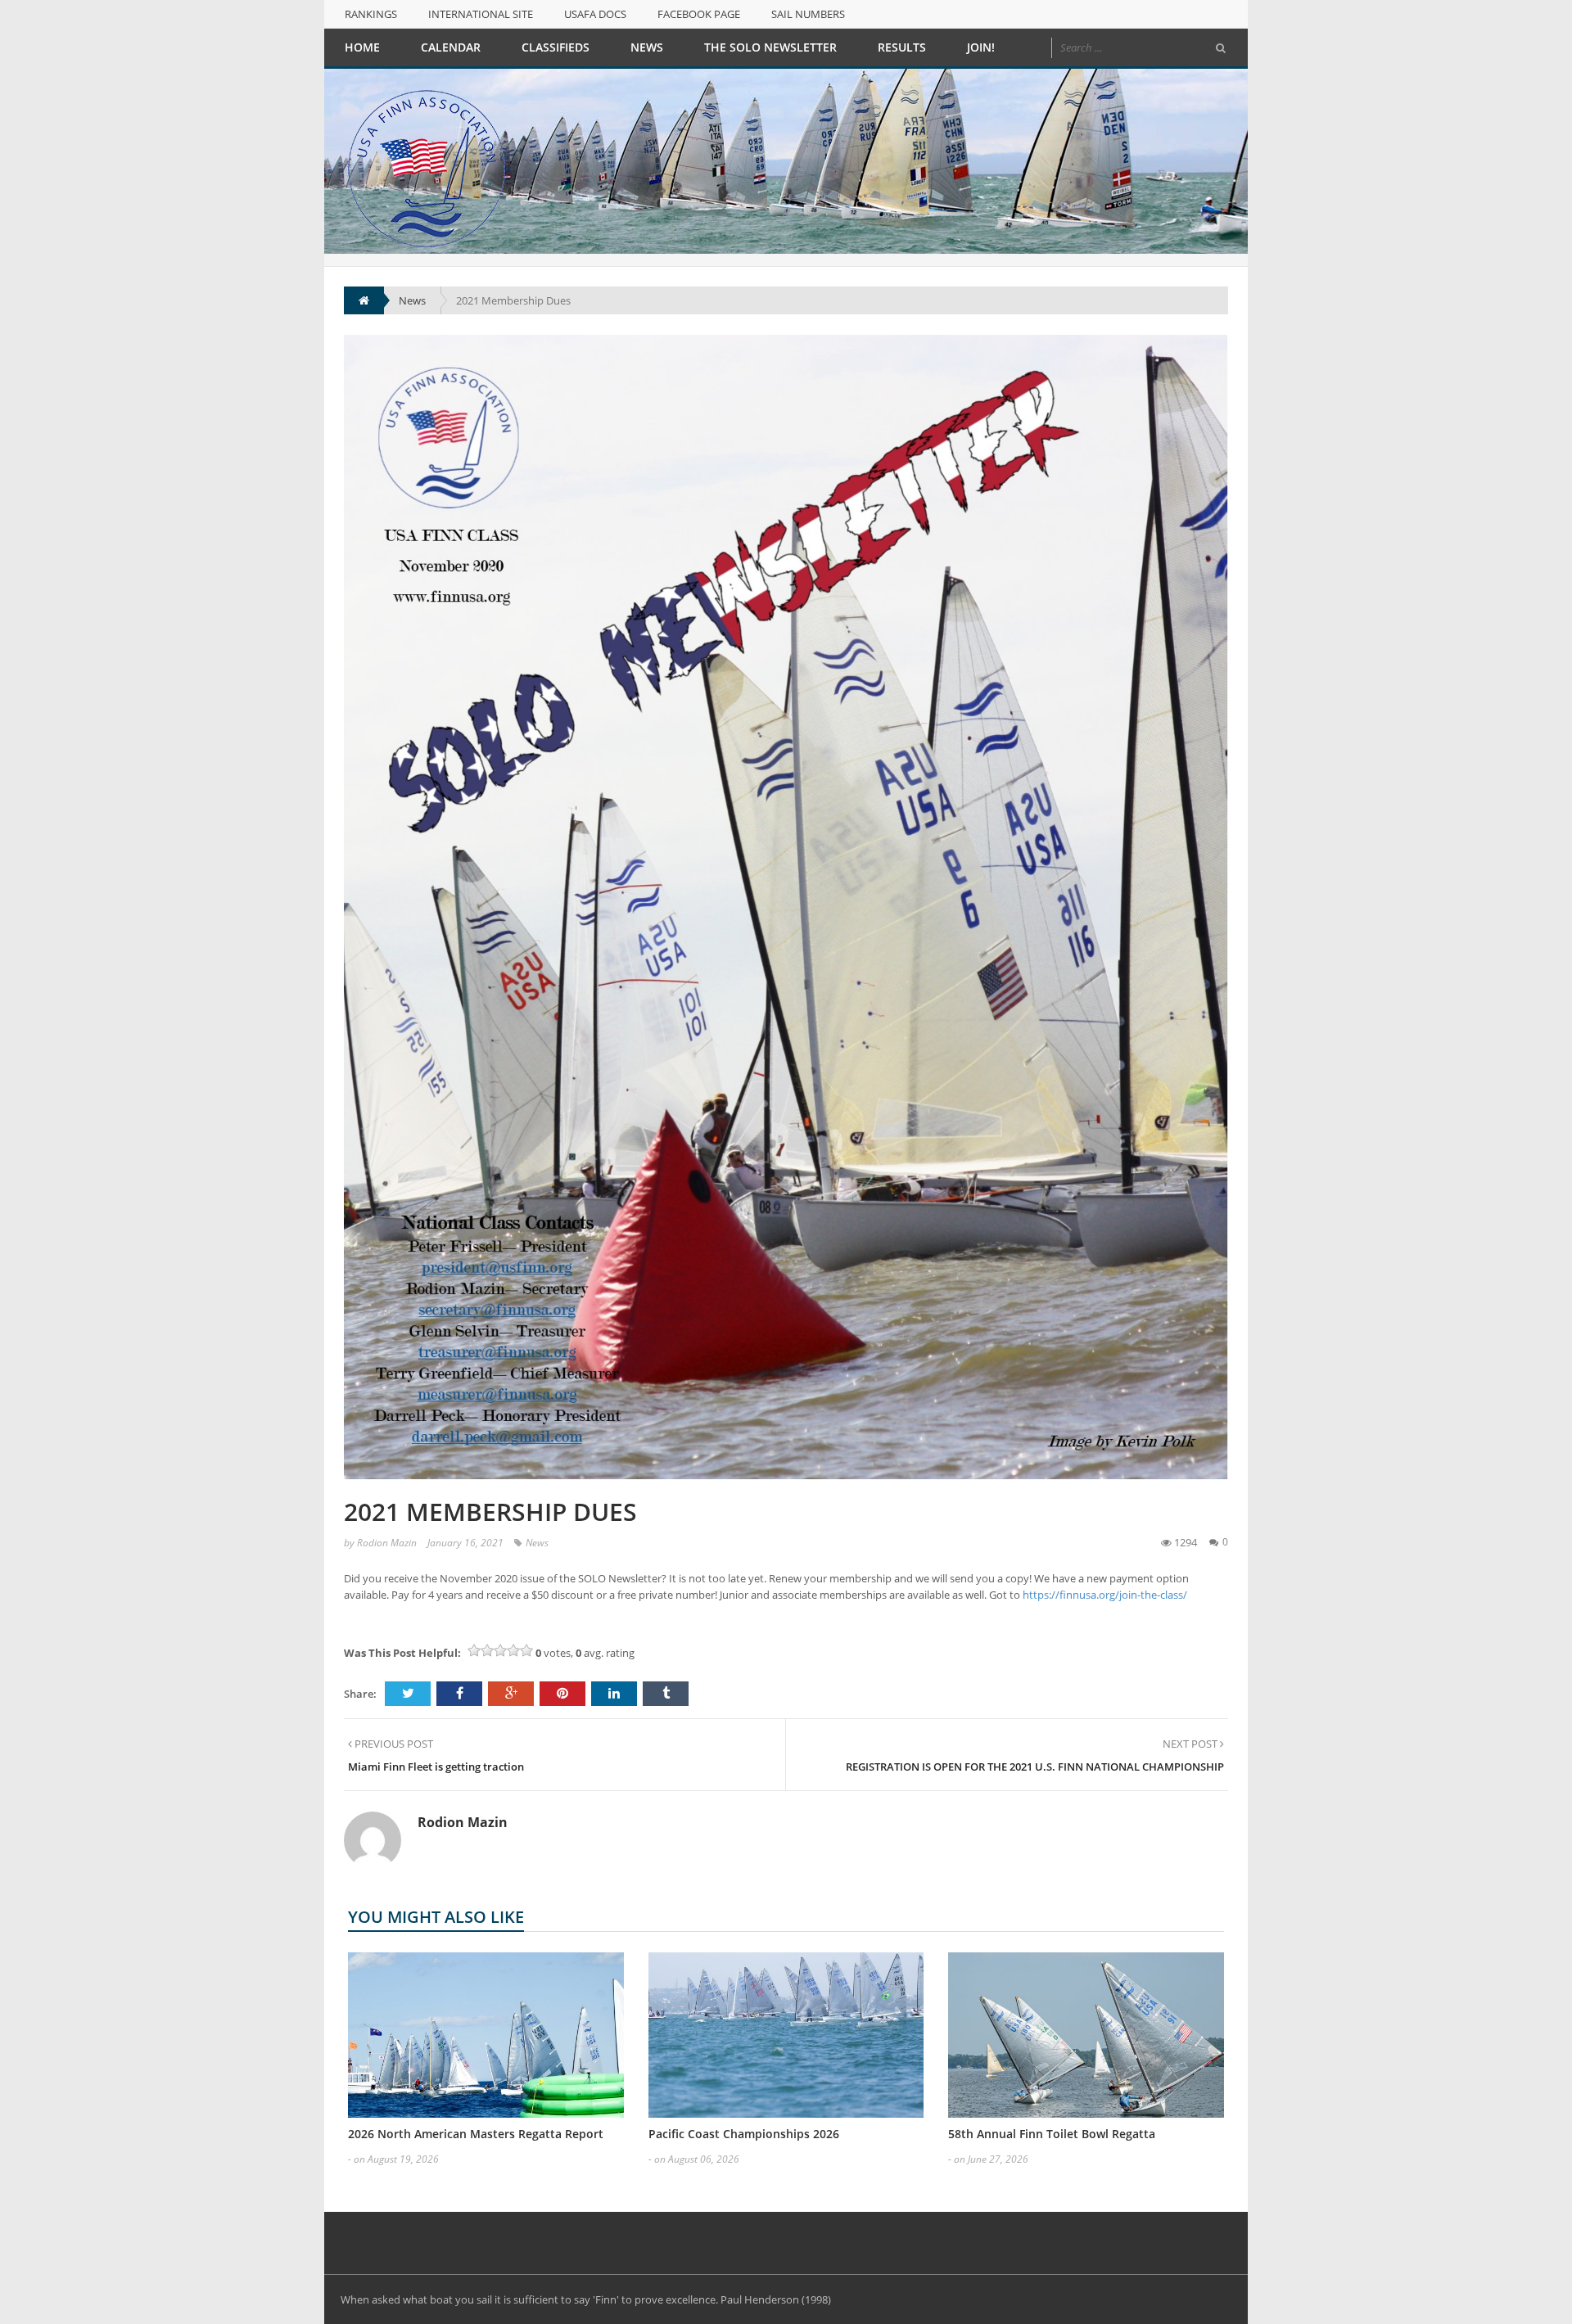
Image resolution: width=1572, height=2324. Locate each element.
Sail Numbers (808, 14)
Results (902, 47)
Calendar (451, 47)
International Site (481, 14)
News (647, 47)
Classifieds (556, 47)
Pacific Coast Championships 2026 (744, 2134)
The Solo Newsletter (770, 47)
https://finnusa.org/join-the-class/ (1105, 1595)
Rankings (371, 14)
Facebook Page (699, 14)
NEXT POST (1191, 1744)
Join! (981, 47)
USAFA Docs (595, 14)
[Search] (1221, 48)
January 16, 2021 (465, 1543)
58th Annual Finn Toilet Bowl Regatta (1052, 2134)
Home (362, 47)
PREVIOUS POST (393, 1744)
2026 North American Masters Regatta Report (476, 2134)
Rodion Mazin (387, 1543)
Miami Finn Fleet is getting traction (436, 1767)
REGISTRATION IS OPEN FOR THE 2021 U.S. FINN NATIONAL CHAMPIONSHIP (1035, 1767)
